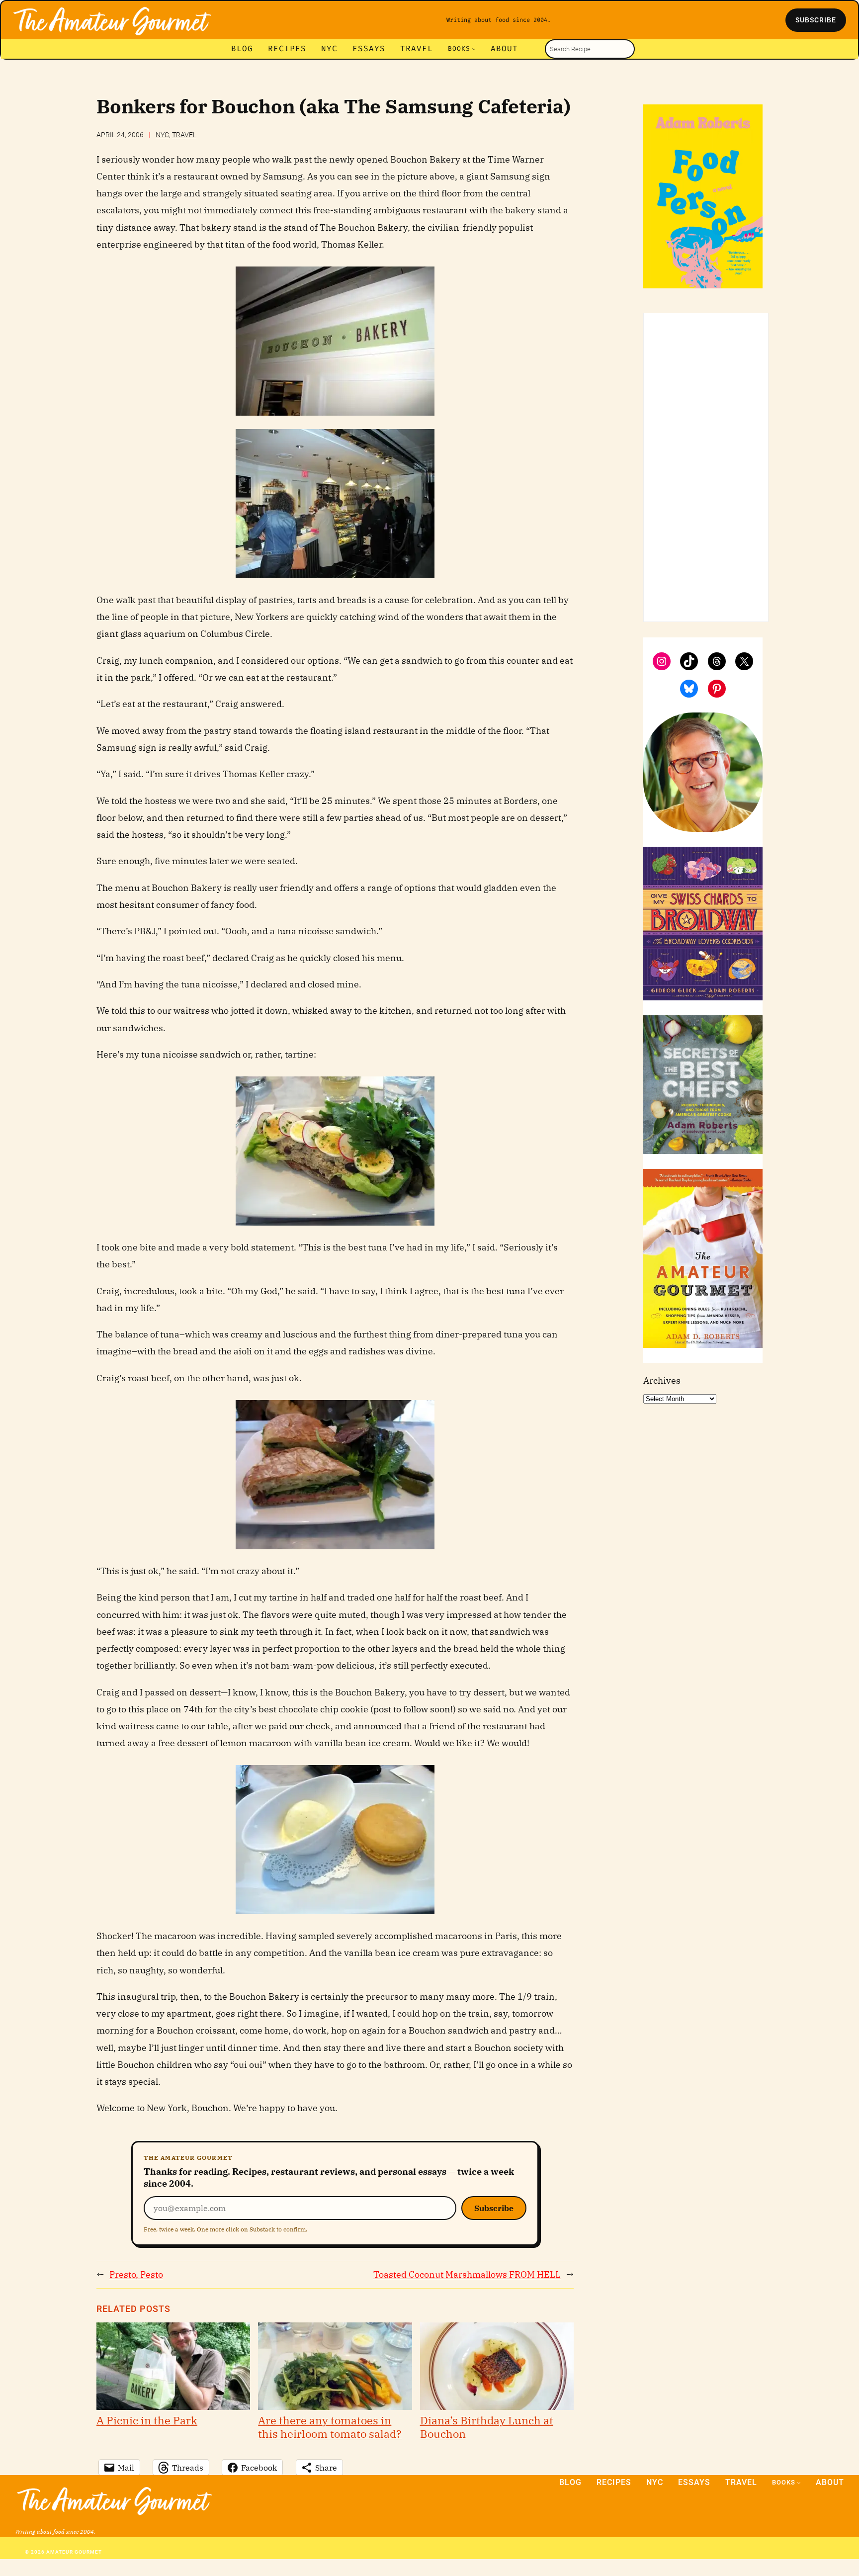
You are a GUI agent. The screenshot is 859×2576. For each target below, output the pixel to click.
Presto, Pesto (136, 2274)
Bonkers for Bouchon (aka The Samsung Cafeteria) (333, 107)
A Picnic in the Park (147, 2420)
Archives (662, 1380)
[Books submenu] (474, 49)
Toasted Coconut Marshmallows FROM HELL (467, 2274)
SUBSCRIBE (816, 20)
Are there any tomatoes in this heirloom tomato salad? (330, 2427)
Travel (184, 135)
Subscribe (494, 2208)
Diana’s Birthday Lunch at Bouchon (487, 2427)
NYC (162, 135)
